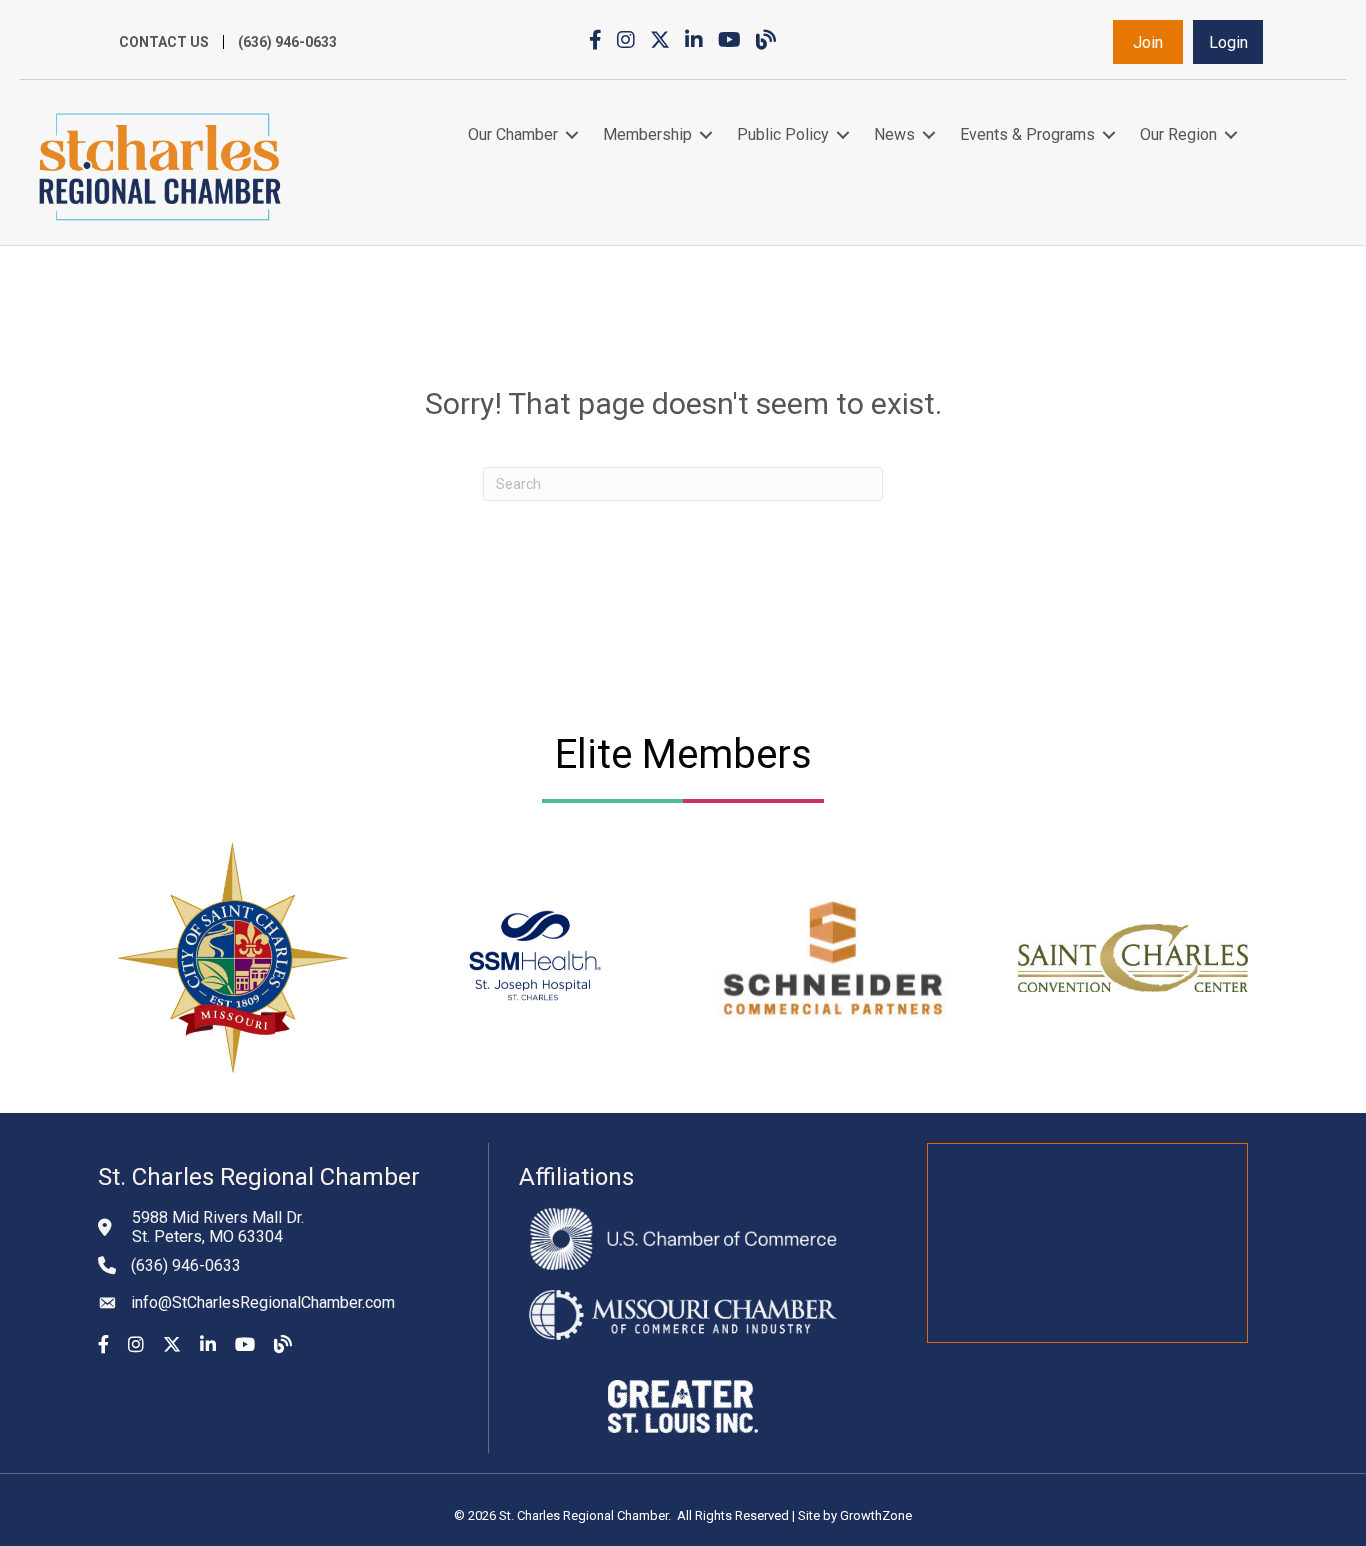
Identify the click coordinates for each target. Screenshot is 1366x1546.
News (894, 134)
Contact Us (164, 42)
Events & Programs (1027, 134)
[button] (1148, 42)
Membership (647, 134)
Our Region (1178, 134)
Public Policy (783, 134)
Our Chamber (513, 134)
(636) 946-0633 (287, 42)
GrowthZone (876, 1515)
